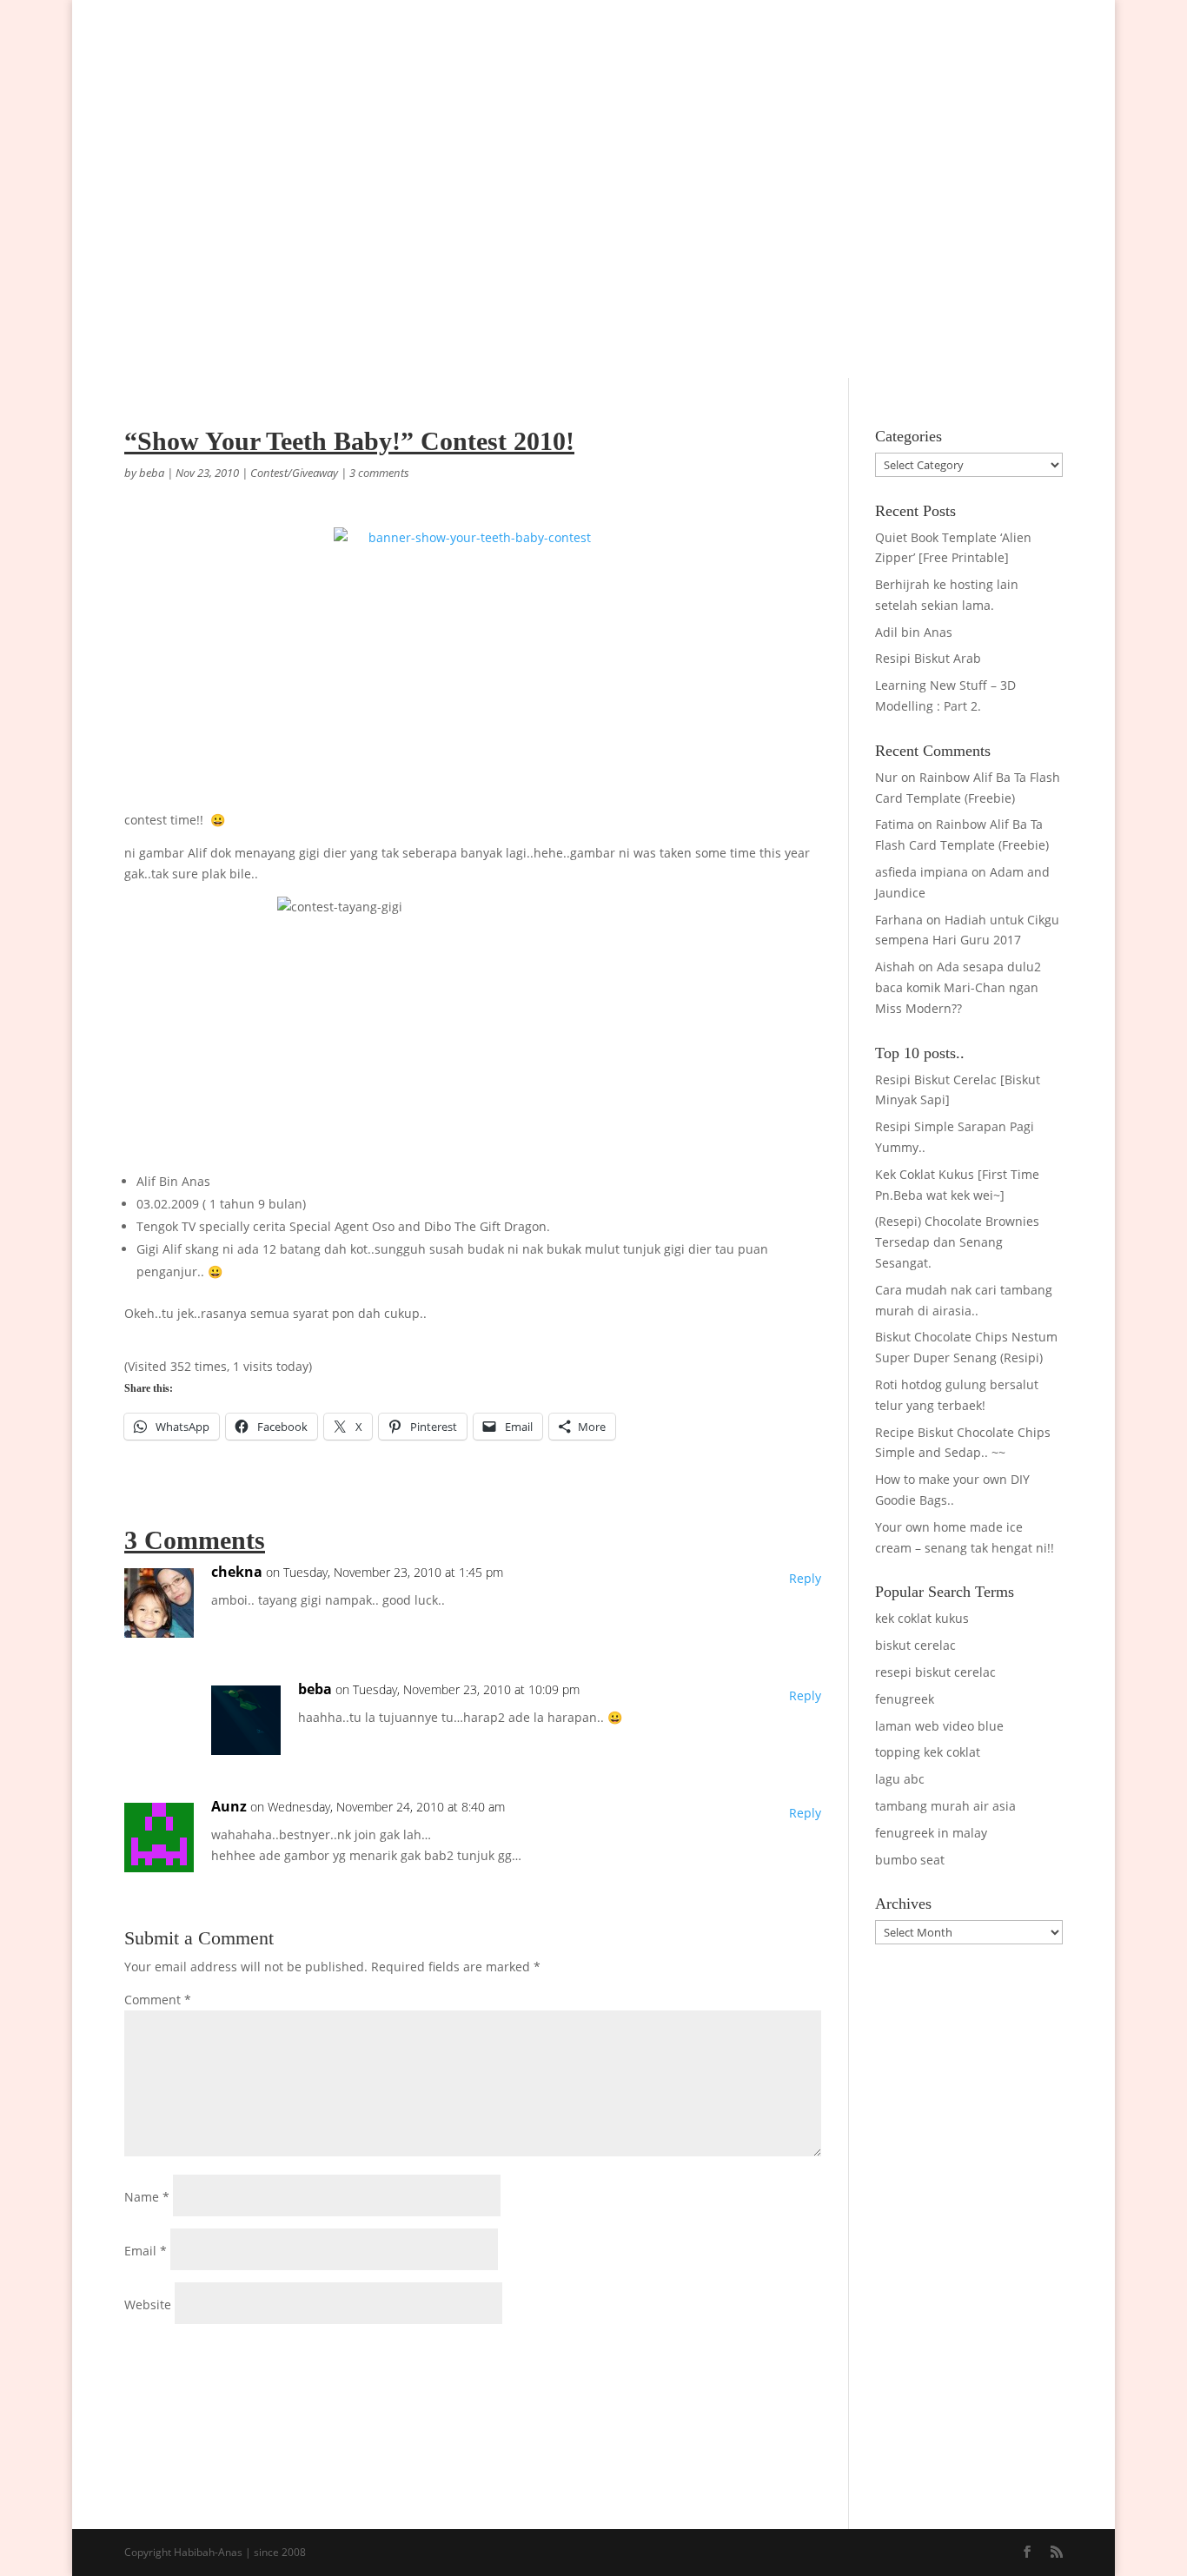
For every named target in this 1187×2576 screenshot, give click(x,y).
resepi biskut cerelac (935, 1672)
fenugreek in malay (931, 1833)
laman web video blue (939, 1726)
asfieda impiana (922, 872)
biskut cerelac (915, 1645)
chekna (237, 1572)
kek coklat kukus (922, 1618)
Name (147, 2197)
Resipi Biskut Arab (928, 658)
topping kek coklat (928, 1752)
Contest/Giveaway (294, 473)
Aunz (229, 1806)
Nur (886, 777)
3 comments (379, 473)
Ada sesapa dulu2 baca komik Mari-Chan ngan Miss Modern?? (958, 987)
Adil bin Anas (914, 632)
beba (152, 473)
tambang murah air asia (945, 1806)
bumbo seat (910, 1860)
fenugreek (905, 1699)
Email (146, 2251)
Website (148, 2304)
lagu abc (900, 1779)
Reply (805, 1578)
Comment (158, 2000)
